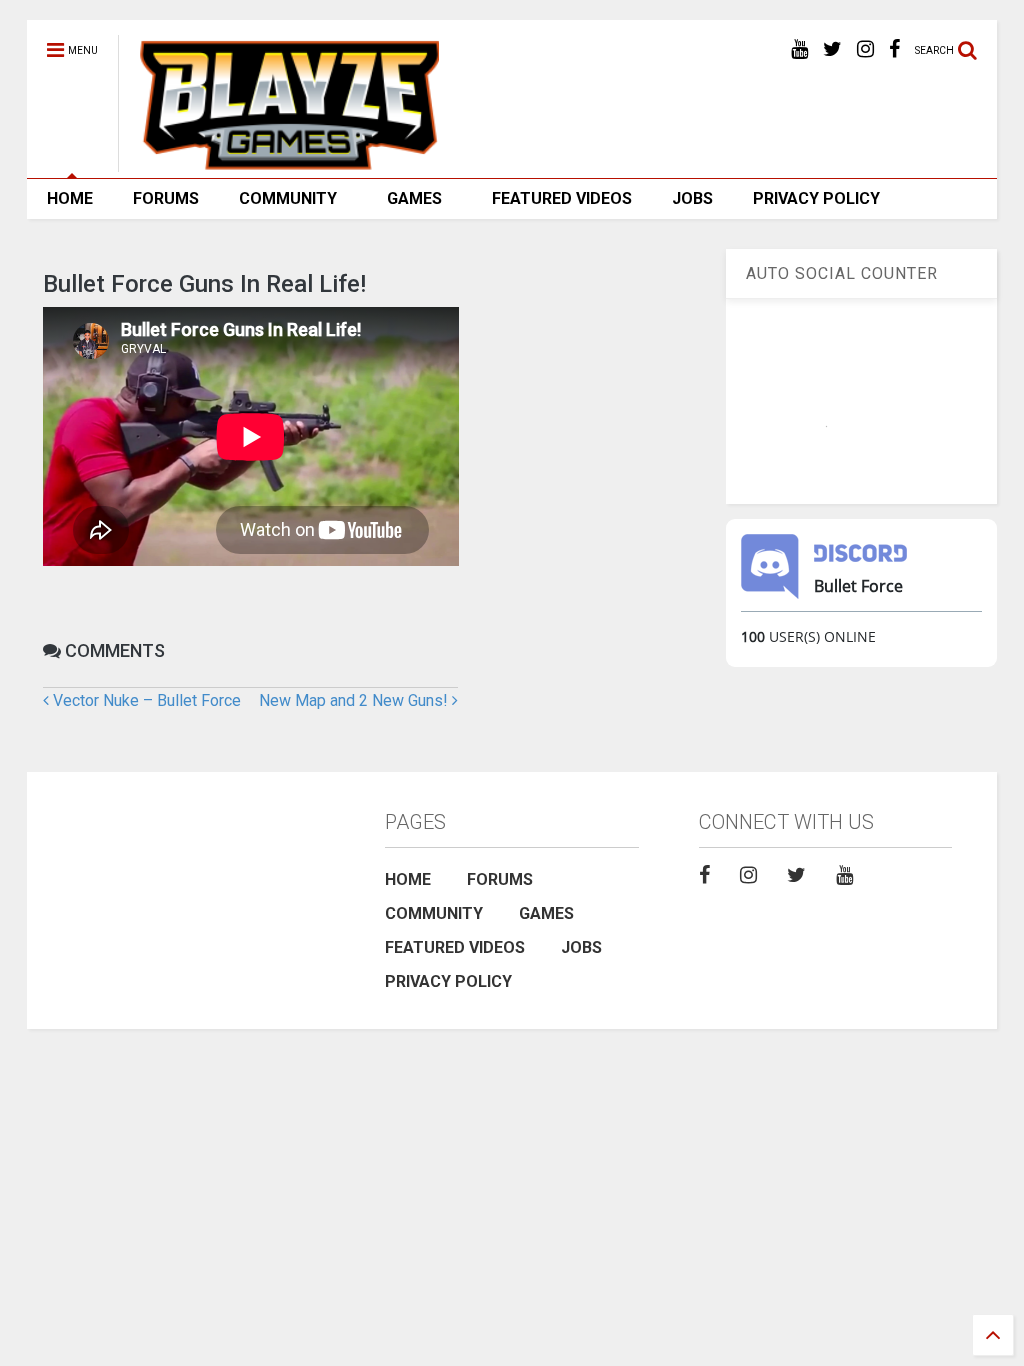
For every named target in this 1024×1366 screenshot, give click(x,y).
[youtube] (799, 49)
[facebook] (894, 49)
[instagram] (865, 49)
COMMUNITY (288, 198)
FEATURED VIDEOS (562, 198)
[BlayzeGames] (278, 163)
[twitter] (832, 49)
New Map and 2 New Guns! (355, 700)
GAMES (414, 198)
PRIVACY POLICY (816, 198)
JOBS (692, 198)
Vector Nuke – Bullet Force (145, 700)
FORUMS (166, 198)
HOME (70, 198)
